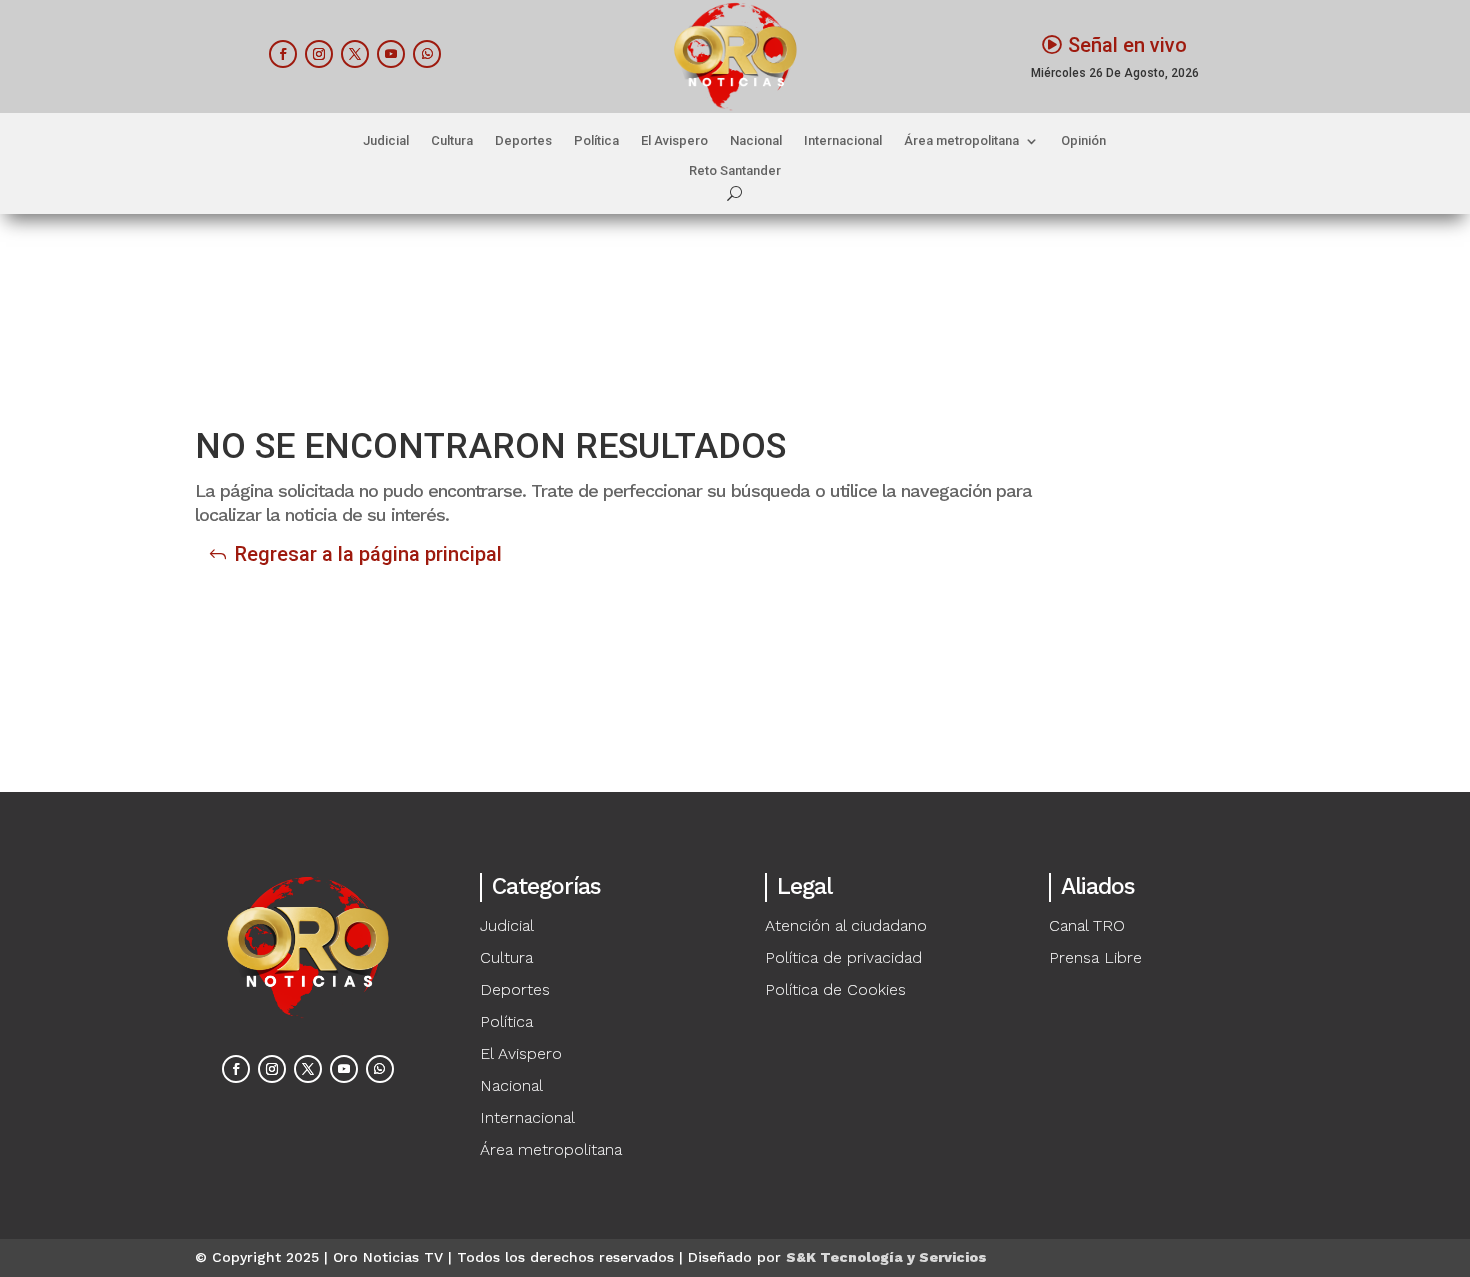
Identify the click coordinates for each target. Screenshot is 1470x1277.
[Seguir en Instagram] (319, 54)
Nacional (756, 141)
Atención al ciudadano (846, 925)
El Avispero (674, 141)
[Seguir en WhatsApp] (427, 54)
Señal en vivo (1127, 45)
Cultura (452, 141)
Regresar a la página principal (368, 554)
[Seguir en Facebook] (283, 54)
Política (596, 141)
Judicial (386, 141)
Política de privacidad (843, 957)
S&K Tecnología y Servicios (886, 1257)
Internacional (843, 141)
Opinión (1083, 141)
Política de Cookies (835, 989)
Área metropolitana (961, 141)
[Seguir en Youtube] (391, 54)
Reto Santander (735, 171)
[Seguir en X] (355, 54)
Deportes (523, 141)
